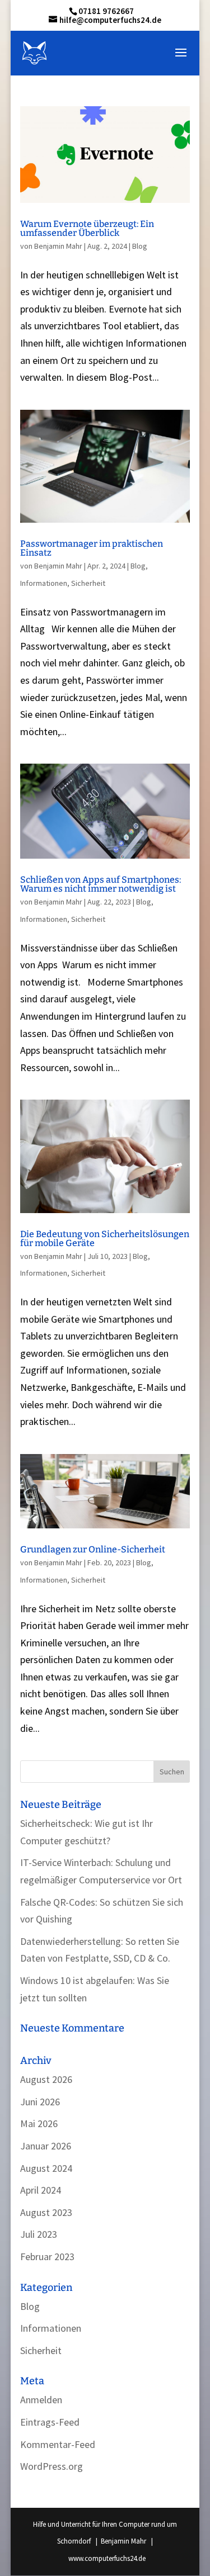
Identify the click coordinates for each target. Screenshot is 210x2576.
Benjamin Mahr (58, 246)
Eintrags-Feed (50, 2422)
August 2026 (46, 2079)
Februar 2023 (47, 2257)
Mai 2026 (39, 2123)
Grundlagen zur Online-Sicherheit (93, 1549)
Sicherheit (88, 583)
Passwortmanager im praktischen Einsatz (92, 548)
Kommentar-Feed (58, 2444)
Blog (140, 246)
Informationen (44, 583)
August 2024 (46, 2168)
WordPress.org (52, 2466)
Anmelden (41, 2400)
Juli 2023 (39, 2234)
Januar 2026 (46, 2146)
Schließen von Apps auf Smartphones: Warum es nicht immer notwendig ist (101, 884)
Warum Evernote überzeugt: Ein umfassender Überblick (87, 228)
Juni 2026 (40, 2102)
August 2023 (46, 2212)
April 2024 (41, 2190)
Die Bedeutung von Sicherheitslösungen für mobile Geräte (105, 1239)
